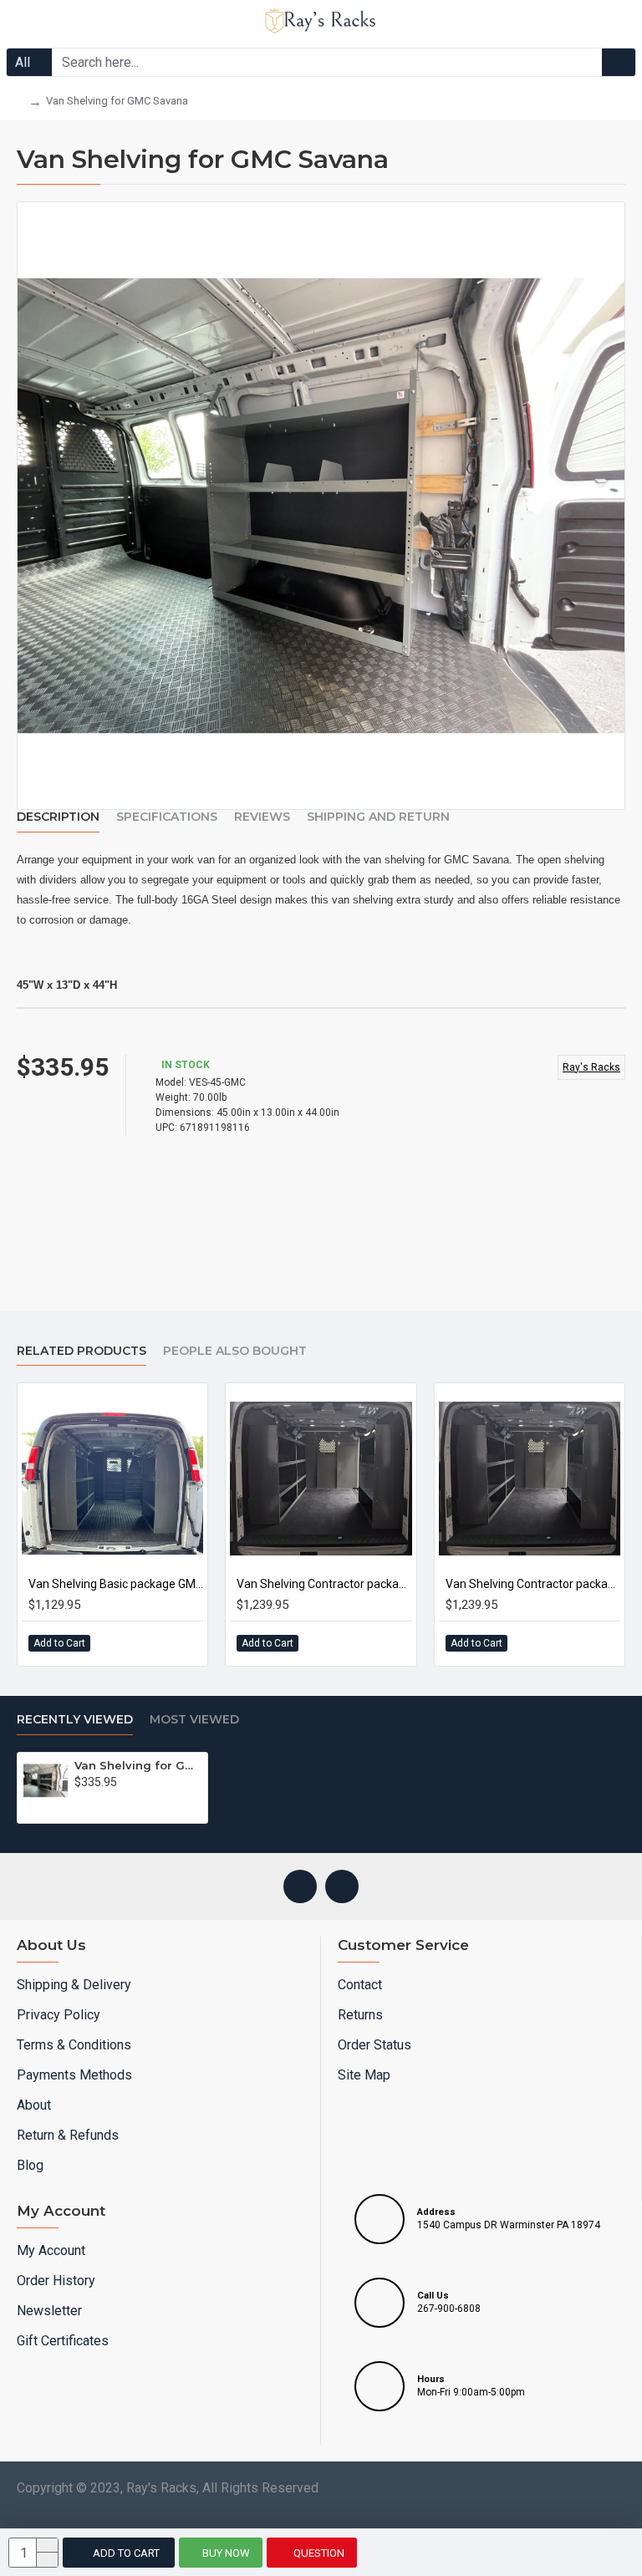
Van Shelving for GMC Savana (138, 1765)
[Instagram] (300, 1886)
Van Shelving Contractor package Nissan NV (533, 1584)
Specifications (167, 817)
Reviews (262, 817)
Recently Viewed (75, 1720)
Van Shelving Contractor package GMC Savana (324, 1584)
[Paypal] (306, 2519)
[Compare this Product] (182, 1643)
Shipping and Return (378, 817)
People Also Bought (235, 1351)
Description (58, 817)
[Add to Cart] (84, 1805)
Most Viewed (194, 1720)
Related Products (82, 1351)
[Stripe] (337, 2519)
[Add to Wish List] (148, 1643)
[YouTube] (342, 1886)
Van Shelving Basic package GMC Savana (116, 1584)
